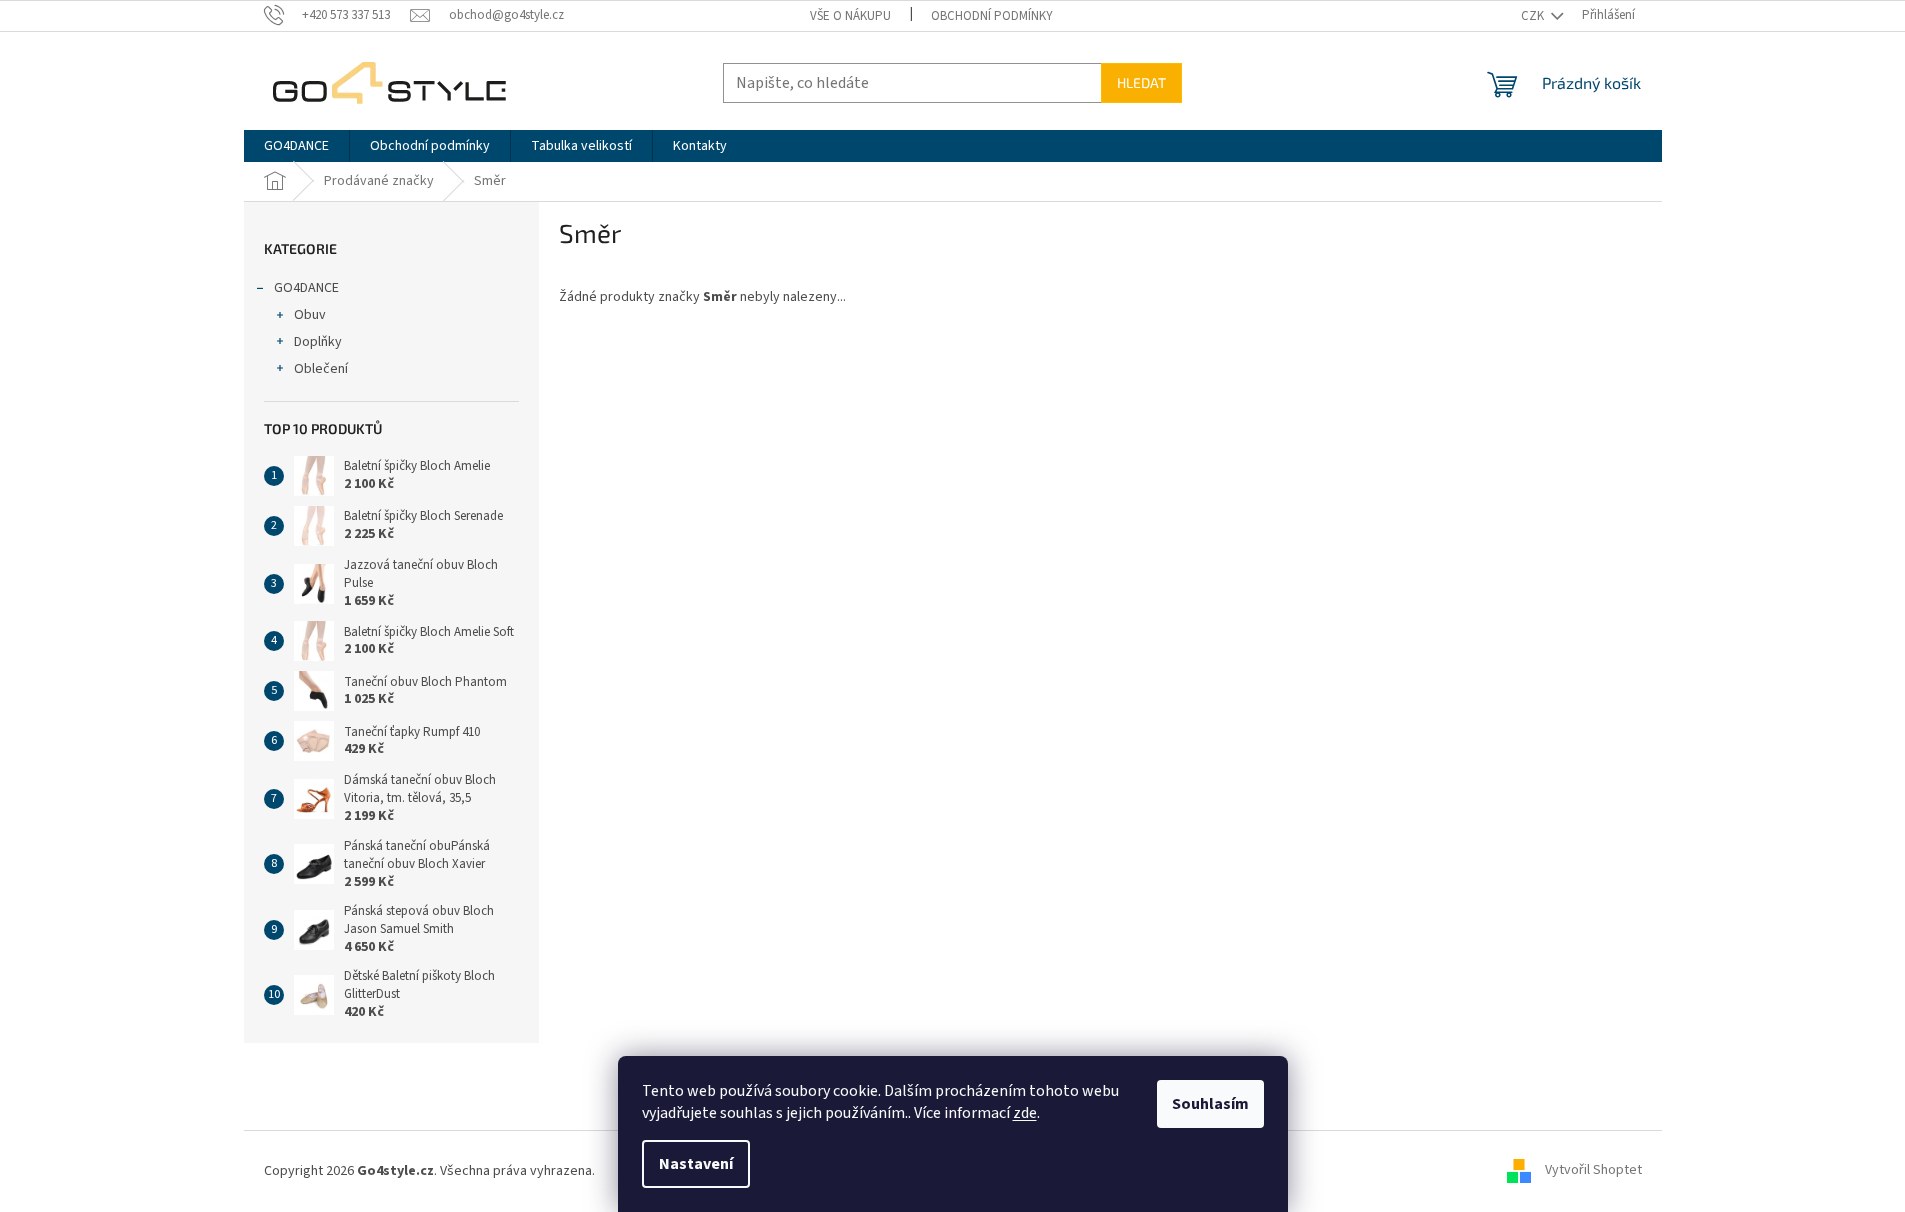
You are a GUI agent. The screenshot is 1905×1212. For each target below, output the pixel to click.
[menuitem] (296, 146)
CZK (1534, 16)
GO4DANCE (306, 288)
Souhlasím (1210, 1104)
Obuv (310, 315)
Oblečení (321, 369)
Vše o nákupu (850, 16)
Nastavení (696, 1164)
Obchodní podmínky (992, 16)
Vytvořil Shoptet (1593, 1171)
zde (1025, 1113)
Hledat (1141, 82)
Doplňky (318, 342)
